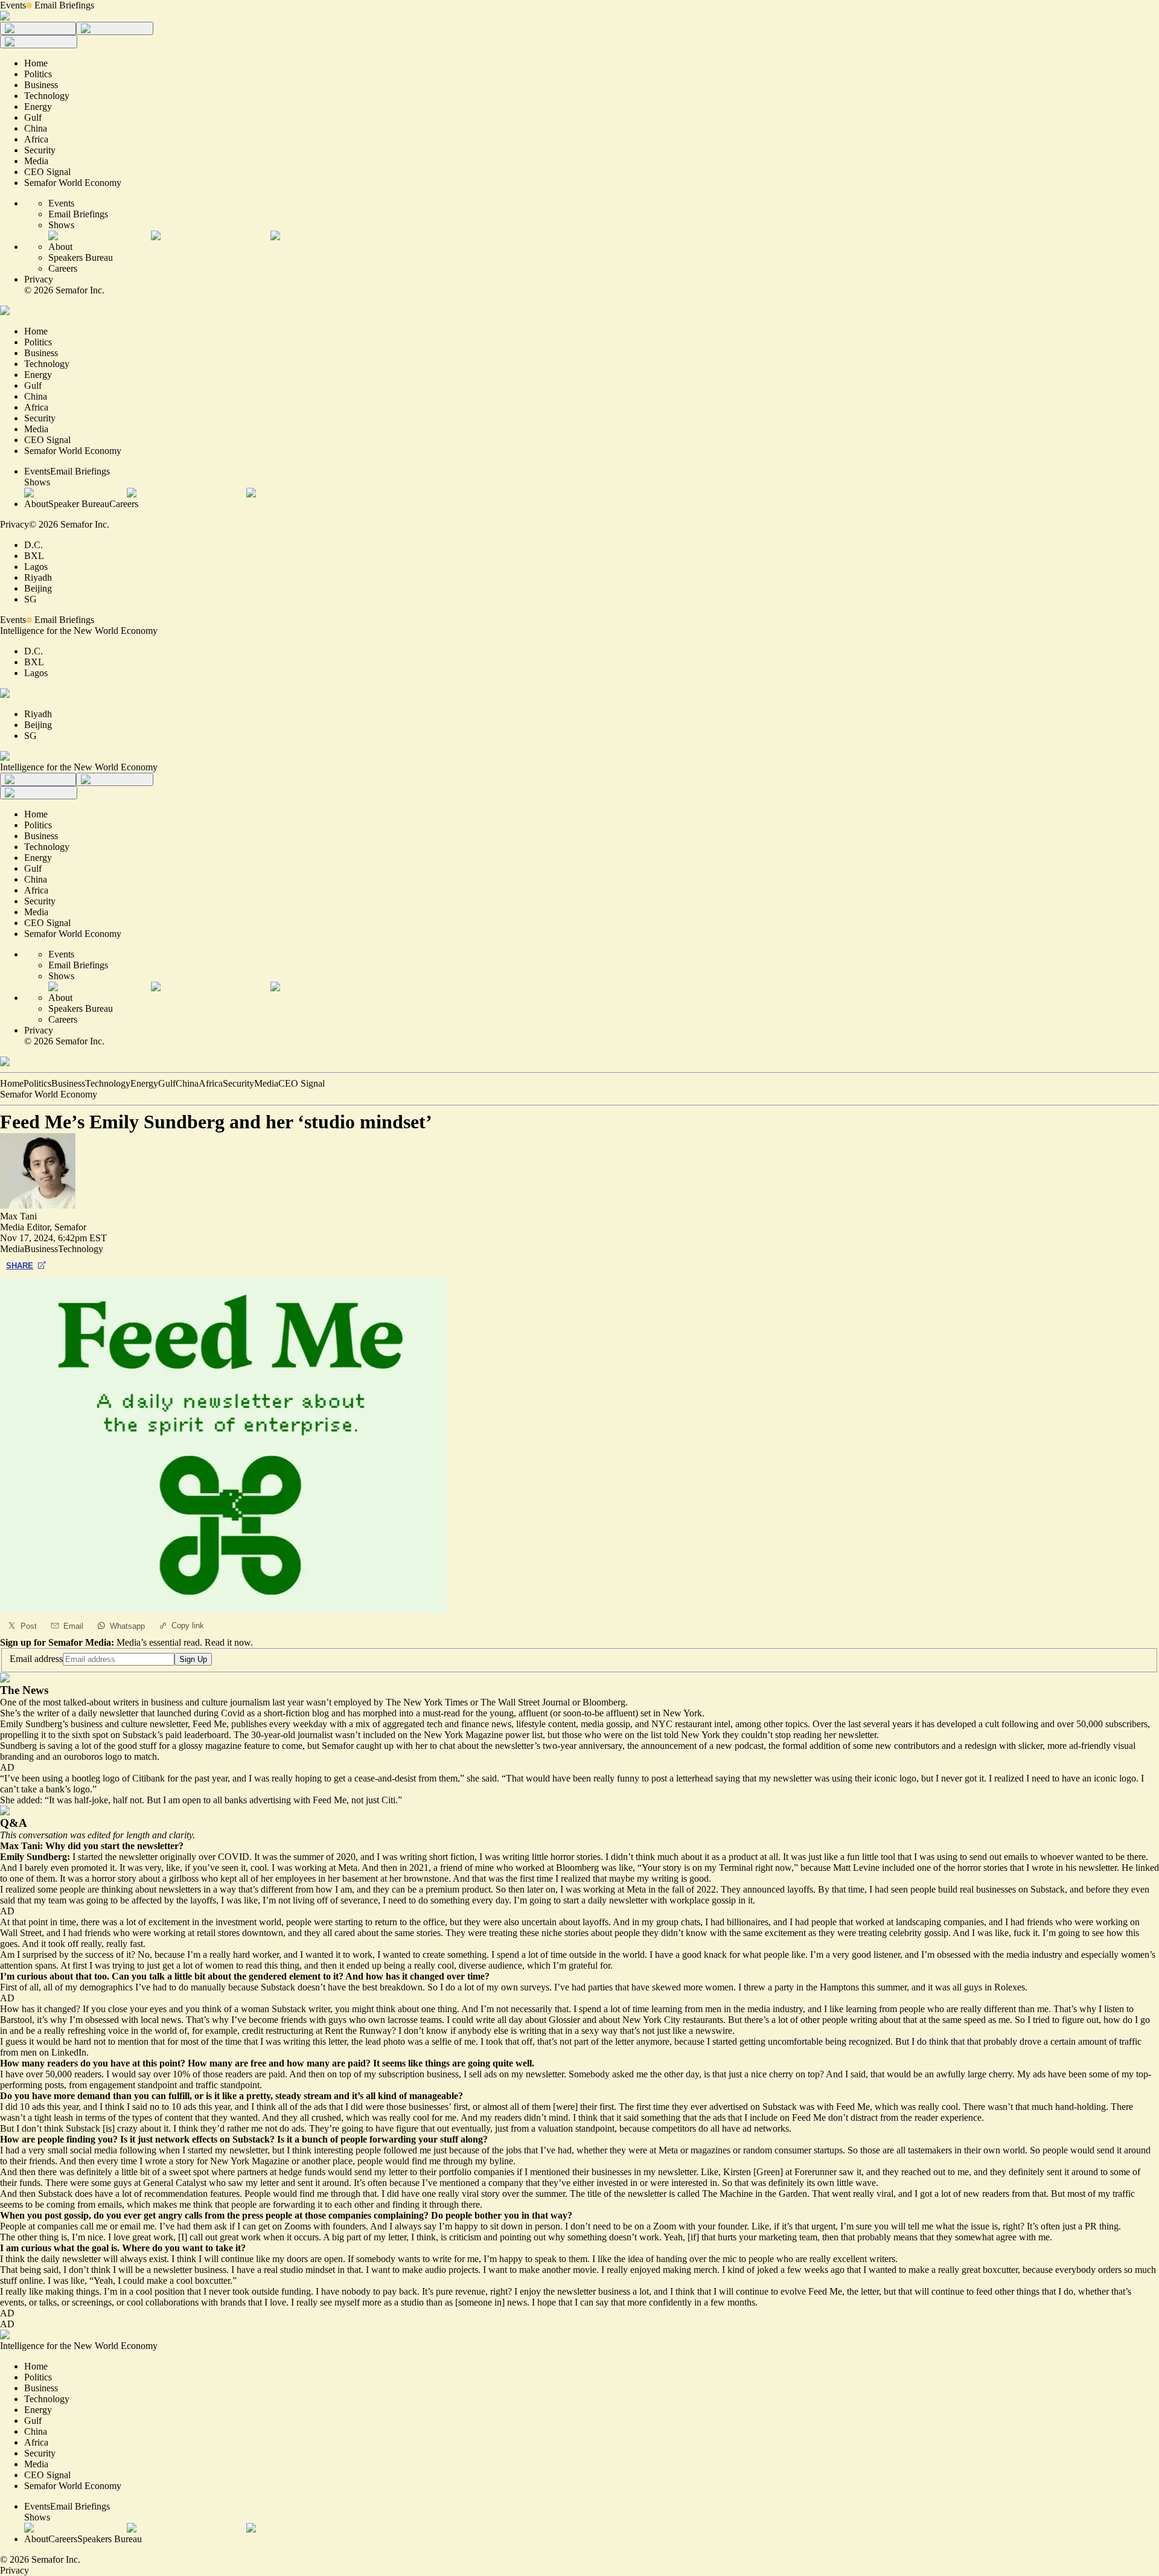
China (187, 1083)
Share (20, 1266)
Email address (36, 1659)
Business (68, 1083)
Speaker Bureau (79, 504)
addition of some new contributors (874, 1746)
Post (29, 1626)
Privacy (39, 279)
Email (73, 1626)
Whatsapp (127, 1626)
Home (12, 1083)
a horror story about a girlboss (142, 1878)
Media (266, 1083)
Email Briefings (64, 5)
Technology (108, 1083)
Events (13, 5)
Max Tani (18, 1216)
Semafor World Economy (49, 1094)
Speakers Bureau (81, 257)
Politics (37, 1083)
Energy (144, 1083)
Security (238, 1083)
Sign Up (193, 1659)
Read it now (228, 1642)
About (60, 247)
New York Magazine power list (483, 1735)
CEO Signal (302, 1083)
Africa (211, 1083)
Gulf (167, 1083)
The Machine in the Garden (755, 2194)
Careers (63, 268)
